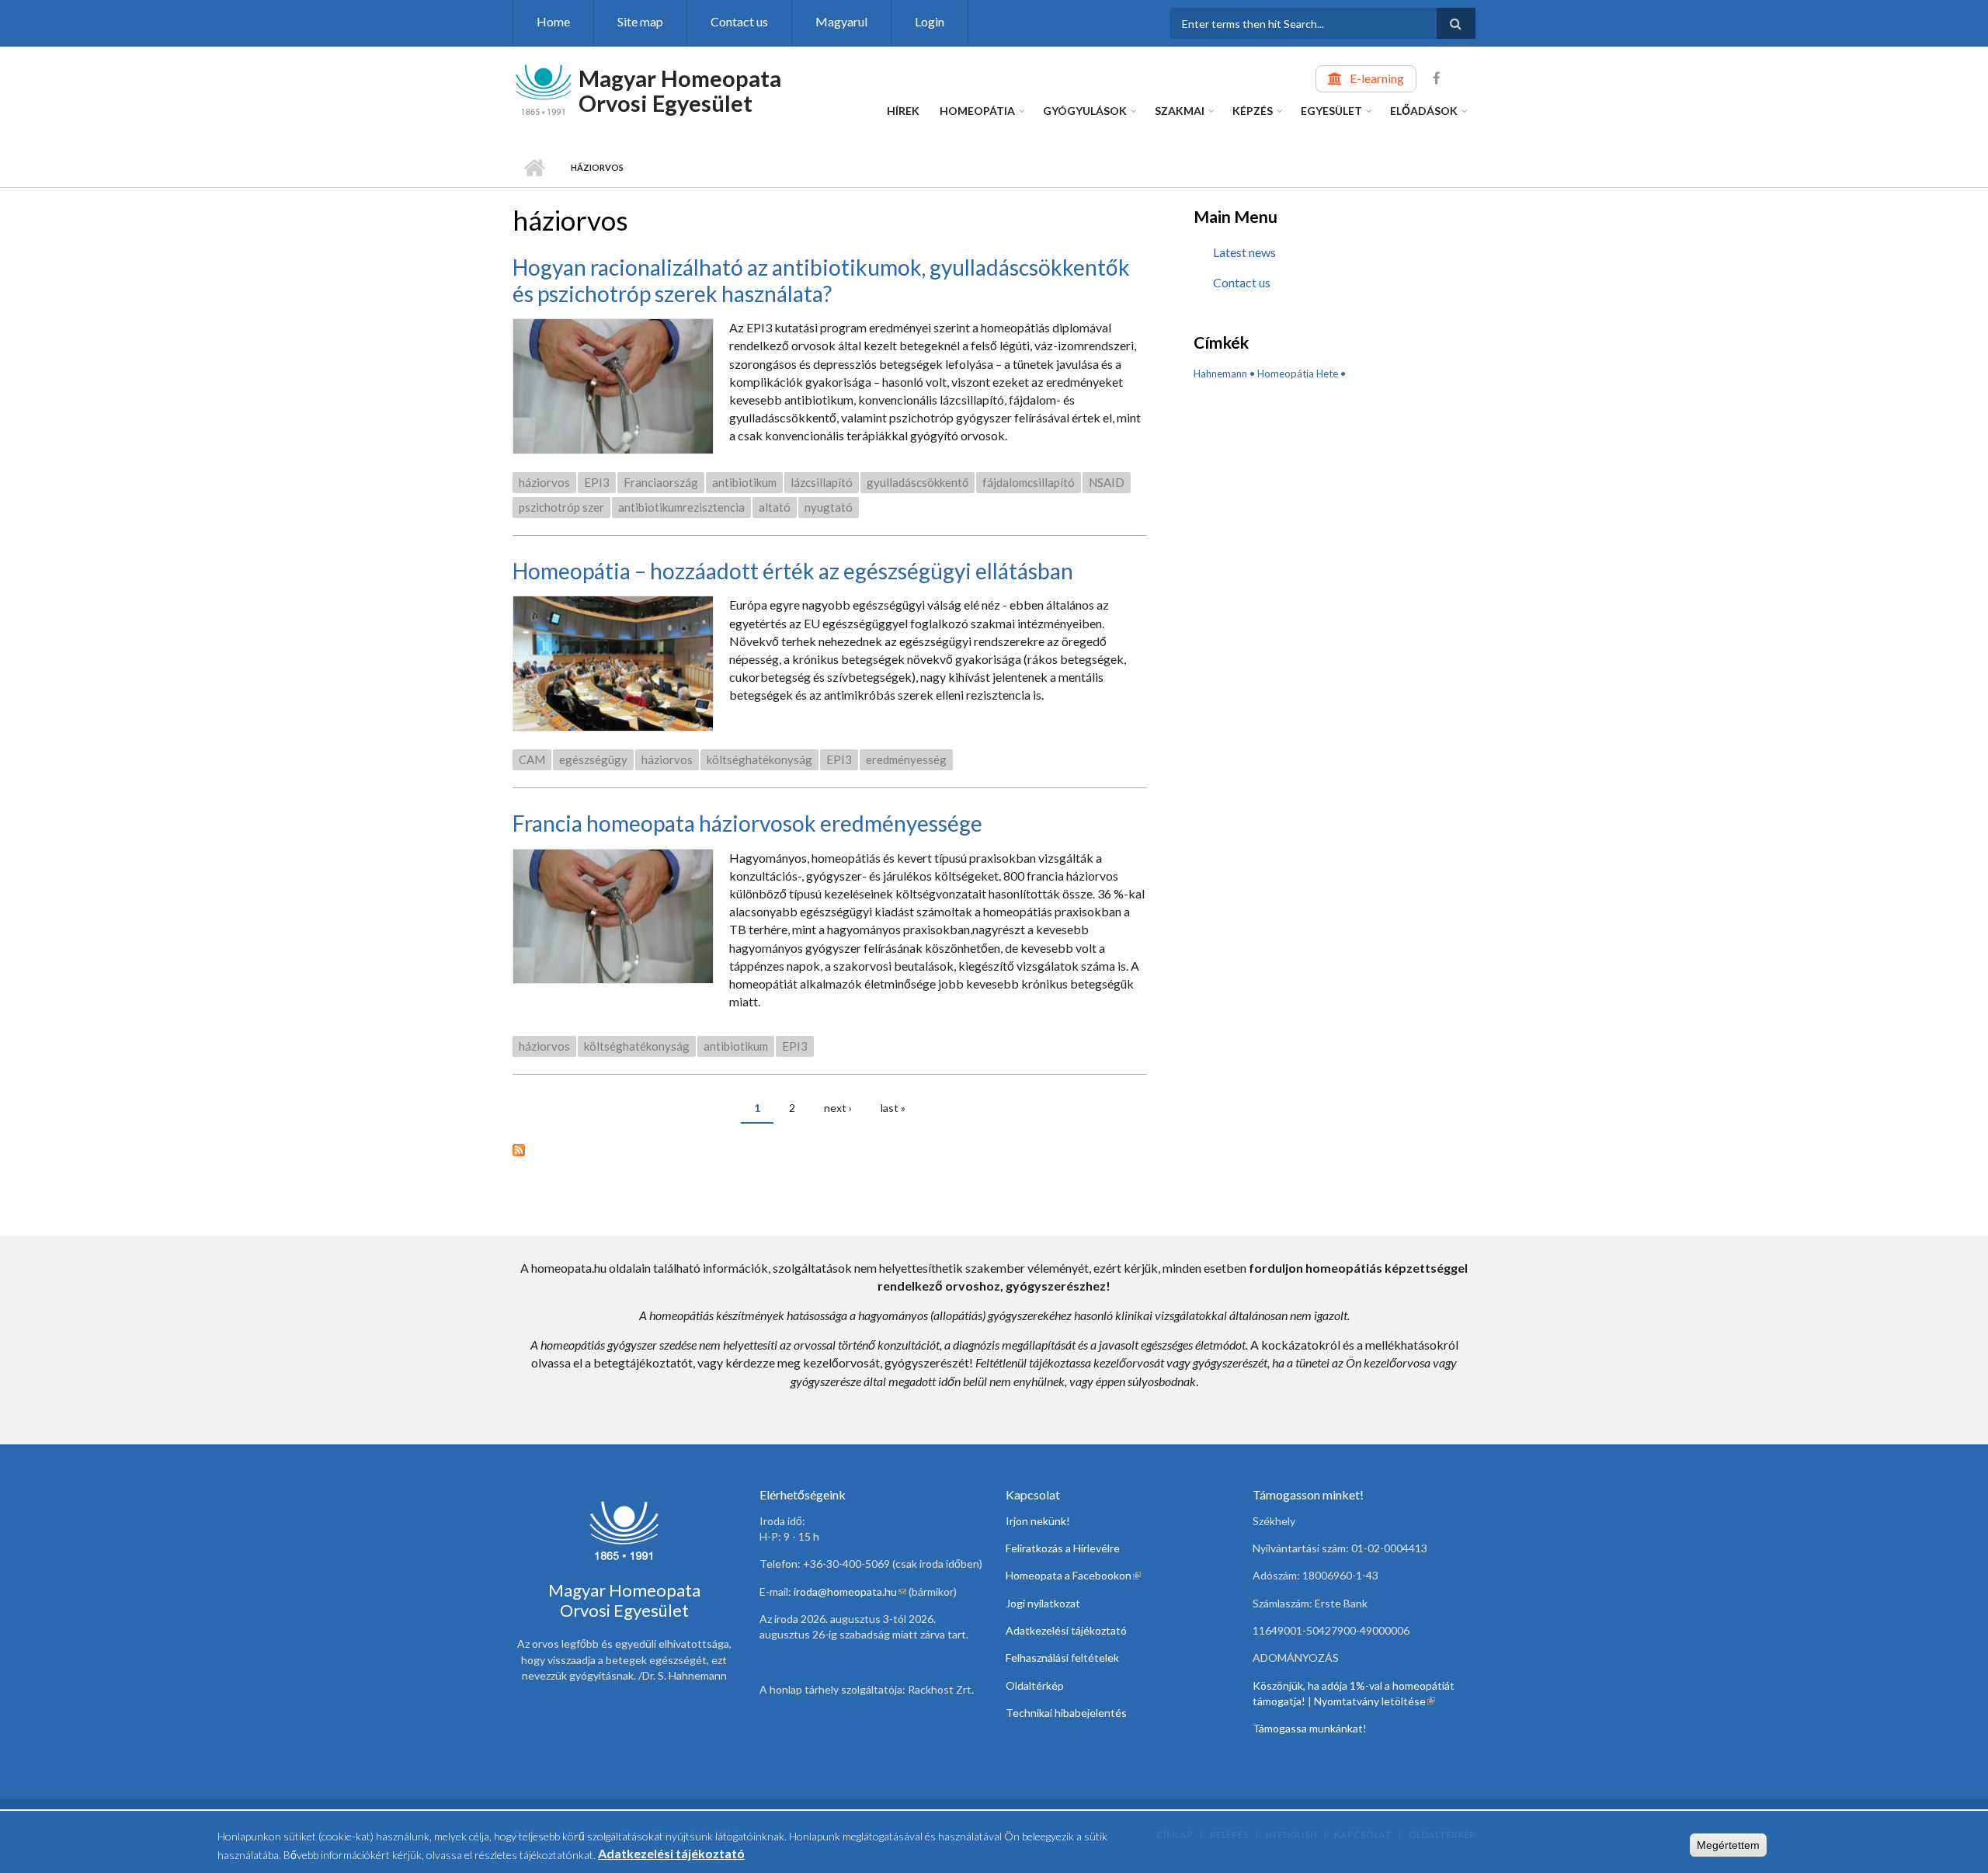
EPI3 (597, 482)
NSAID (1107, 482)
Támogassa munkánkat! (1310, 1728)
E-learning (1377, 78)
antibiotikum (744, 482)
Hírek (903, 111)
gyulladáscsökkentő (918, 482)
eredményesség (906, 759)
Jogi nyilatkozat (1043, 1603)
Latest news (1244, 252)
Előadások (1424, 111)
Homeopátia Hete (1298, 374)
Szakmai (1180, 111)
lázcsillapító (822, 482)
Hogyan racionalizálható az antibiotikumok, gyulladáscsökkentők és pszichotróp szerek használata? (821, 280)
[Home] (544, 88)
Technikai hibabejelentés (1066, 1713)
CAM (532, 759)
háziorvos (544, 482)
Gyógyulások (1085, 111)
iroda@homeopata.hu (850, 1592)
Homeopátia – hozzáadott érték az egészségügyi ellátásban (793, 571)
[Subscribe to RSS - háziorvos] (830, 1148)
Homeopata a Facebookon (1073, 1575)
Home (553, 21)
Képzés (1253, 111)
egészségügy (593, 759)
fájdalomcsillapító (1029, 482)
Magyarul (841, 21)
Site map (640, 21)
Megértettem (1728, 1845)
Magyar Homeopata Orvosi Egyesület (680, 90)
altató (775, 507)
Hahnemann (1220, 374)
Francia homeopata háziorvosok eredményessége (747, 823)
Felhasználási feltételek (1062, 1658)
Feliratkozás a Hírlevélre (1063, 1548)
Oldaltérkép (1035, 1685)
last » (893, 1108)
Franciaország (661, 482)
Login (930, 21)
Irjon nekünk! (1038, 1521)
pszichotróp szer (561, 507)
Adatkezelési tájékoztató (1066, 1630)
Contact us (739, 21)
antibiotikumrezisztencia (681, 507)
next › (838, 1108)
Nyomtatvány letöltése (1375, 1701)
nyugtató (829, 507)
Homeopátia (977, 111)
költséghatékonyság (759, 759)
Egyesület (1331, 111)
